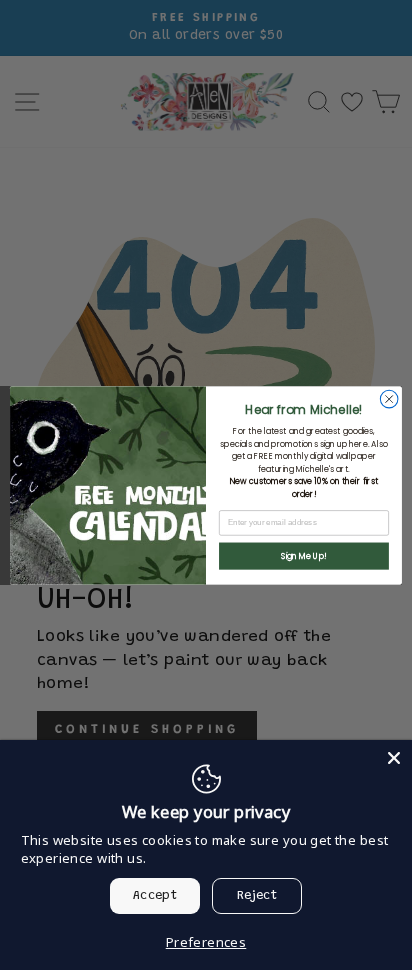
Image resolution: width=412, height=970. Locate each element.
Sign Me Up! (304, 556)
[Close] (394, 758)
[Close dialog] (389, 399)
